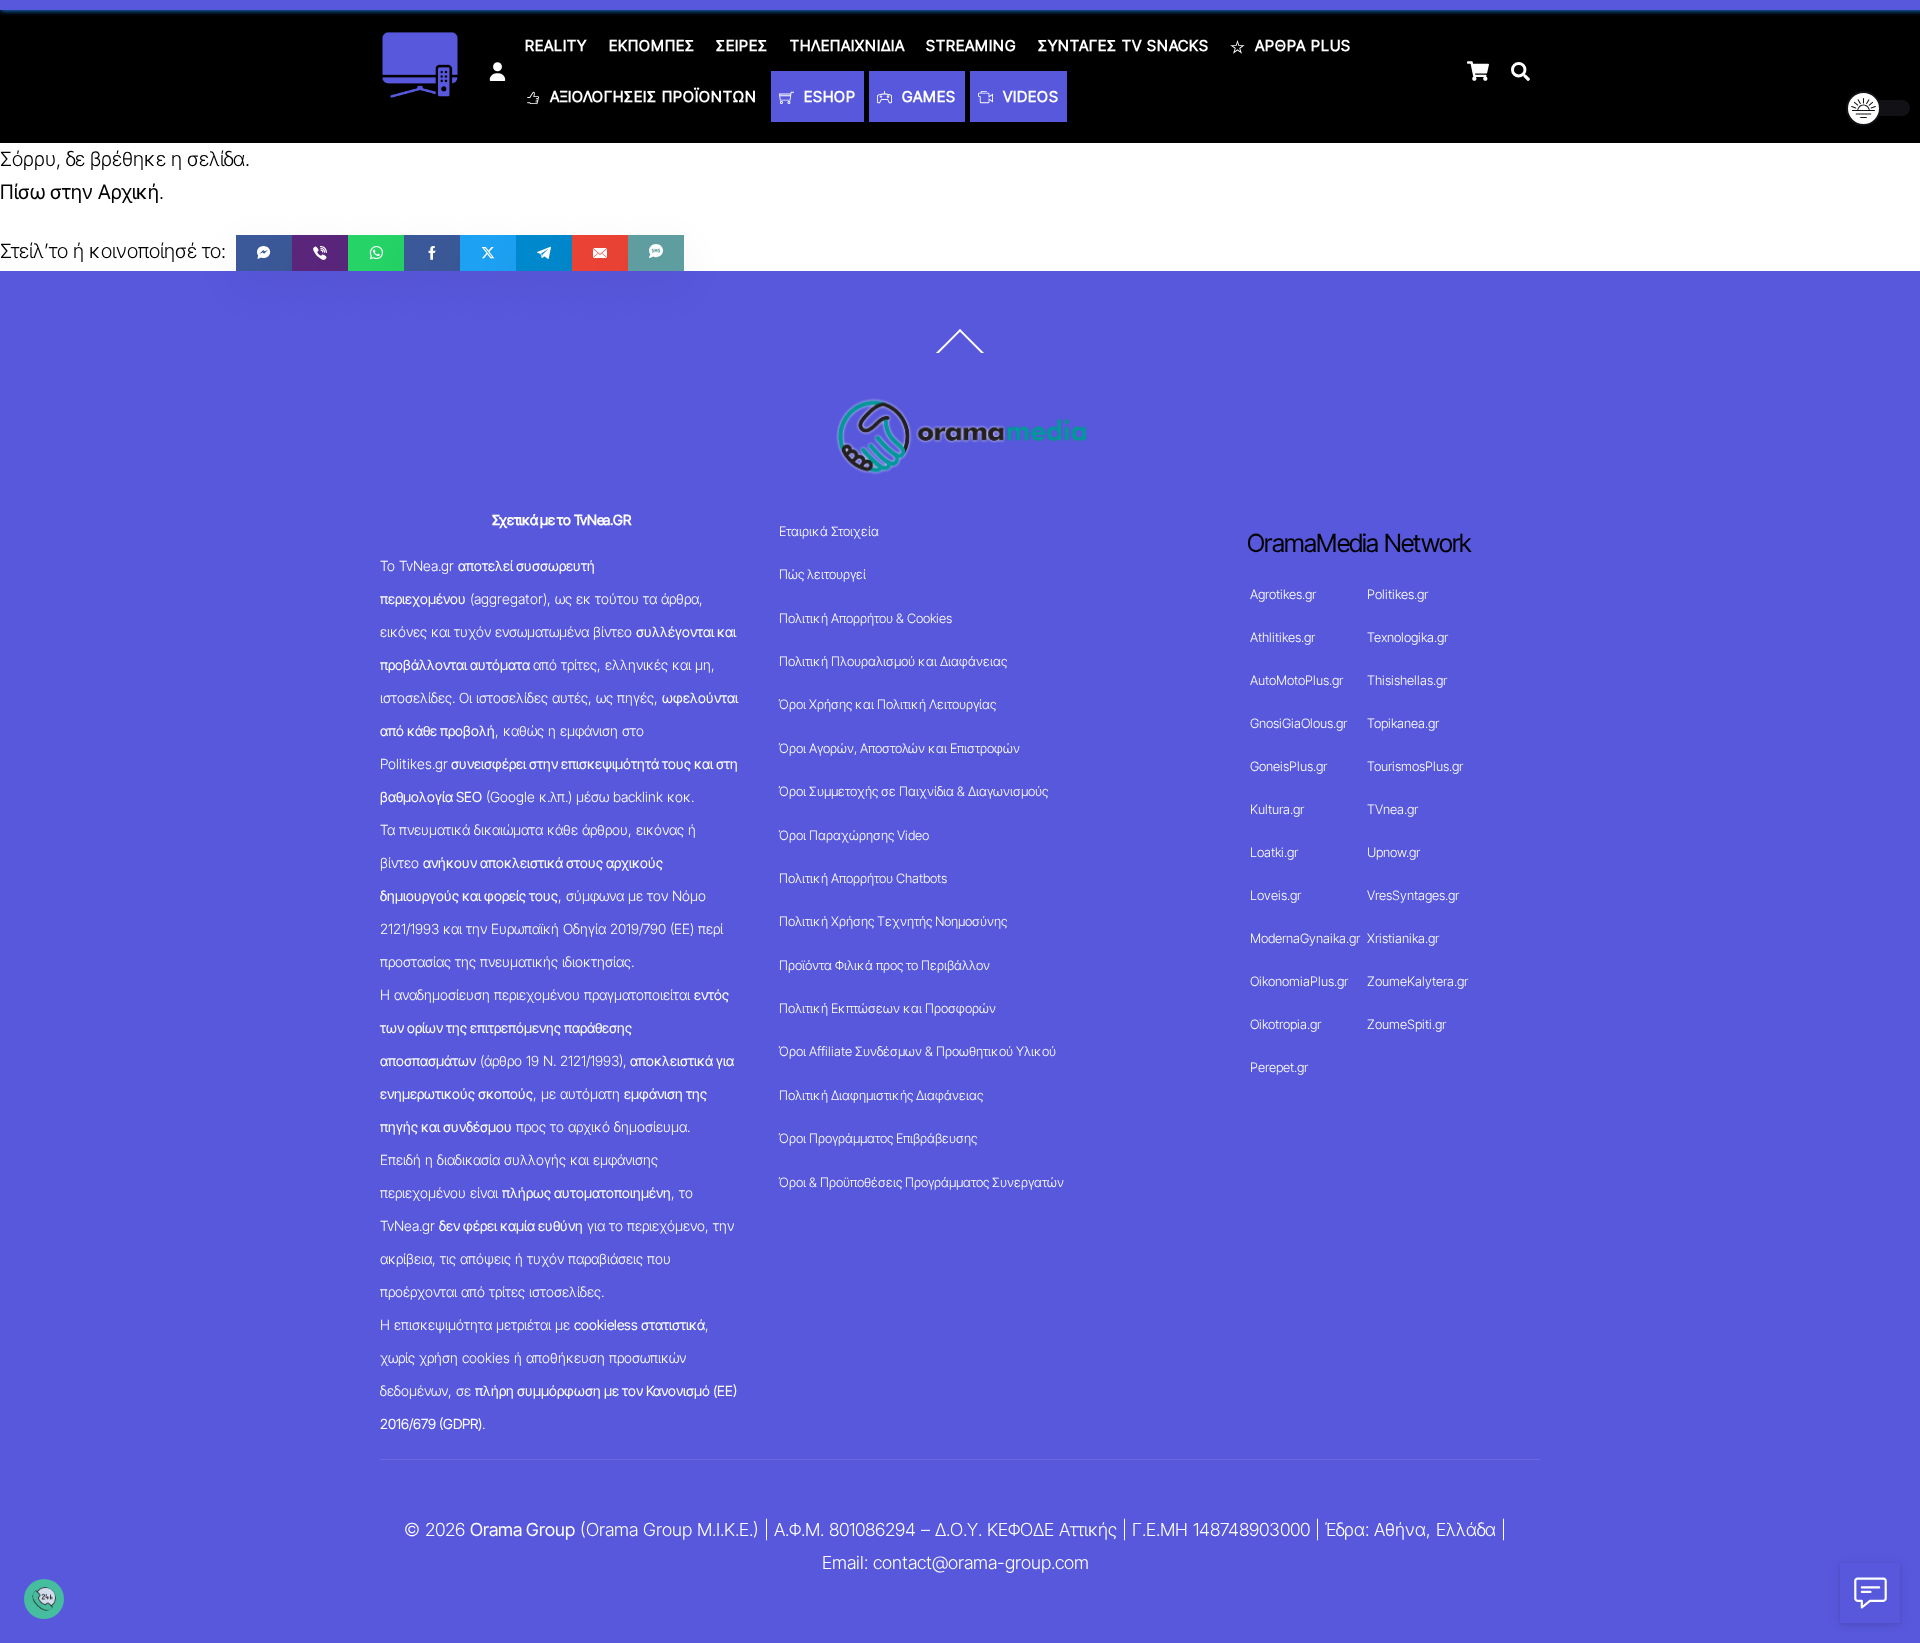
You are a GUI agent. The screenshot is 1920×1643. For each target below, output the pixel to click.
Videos (1028, 96)
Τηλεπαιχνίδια (847, 45)
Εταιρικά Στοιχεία (829, 531)
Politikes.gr (1397, 594)
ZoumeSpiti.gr (1406, 1024)
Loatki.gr (1274, 852)
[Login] (497, 71)
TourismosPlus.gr (1415, 766)
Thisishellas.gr (1407, 680)
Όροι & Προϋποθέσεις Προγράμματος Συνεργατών (921, 1182)
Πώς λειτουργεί (822, 574)
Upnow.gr (1393, 852)
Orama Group (522, 1529)
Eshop (827, 96)
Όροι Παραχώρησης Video (854, 835)
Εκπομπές (652, 45)
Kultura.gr (1277, 809)
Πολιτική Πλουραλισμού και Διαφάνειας (893, 661)
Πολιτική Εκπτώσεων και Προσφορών (887, 1008)
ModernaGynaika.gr (1305, 938)
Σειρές (742, 45)
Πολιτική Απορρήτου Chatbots (863, 878)
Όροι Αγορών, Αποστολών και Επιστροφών (899, 748)
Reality (556, 45)
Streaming (971, 45)
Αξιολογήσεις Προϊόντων (651, 96)
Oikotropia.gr (1285, 1024)
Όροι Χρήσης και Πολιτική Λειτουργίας (887, 704)
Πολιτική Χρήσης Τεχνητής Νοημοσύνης (893, 921)
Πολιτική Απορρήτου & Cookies (865, 618)
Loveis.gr (1275, 895)
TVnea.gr (1392, 809)
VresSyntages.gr (1413, 895)
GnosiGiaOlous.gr (1298, 723)
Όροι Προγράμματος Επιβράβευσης (878, 1138)
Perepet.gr (1279, 1067)
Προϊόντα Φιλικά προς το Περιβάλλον (884, 965)
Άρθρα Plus (1300, 45)
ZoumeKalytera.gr (1417, 981)
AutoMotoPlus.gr (1296, 680)
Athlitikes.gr (1282, 637)
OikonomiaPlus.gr (1299, 981)
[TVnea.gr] (420, 91)
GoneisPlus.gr (1288, 766)
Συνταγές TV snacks (1123, 45)
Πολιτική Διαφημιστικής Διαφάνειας (881, 1095)
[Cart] (1478, 71)
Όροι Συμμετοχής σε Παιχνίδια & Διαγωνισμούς (913, 791)
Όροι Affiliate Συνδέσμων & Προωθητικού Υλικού (917, 1051)
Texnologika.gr (1407, 637)
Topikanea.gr (1403, 723)
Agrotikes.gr (1283, 594)
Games (926, 96)
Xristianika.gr (1403, 938)
